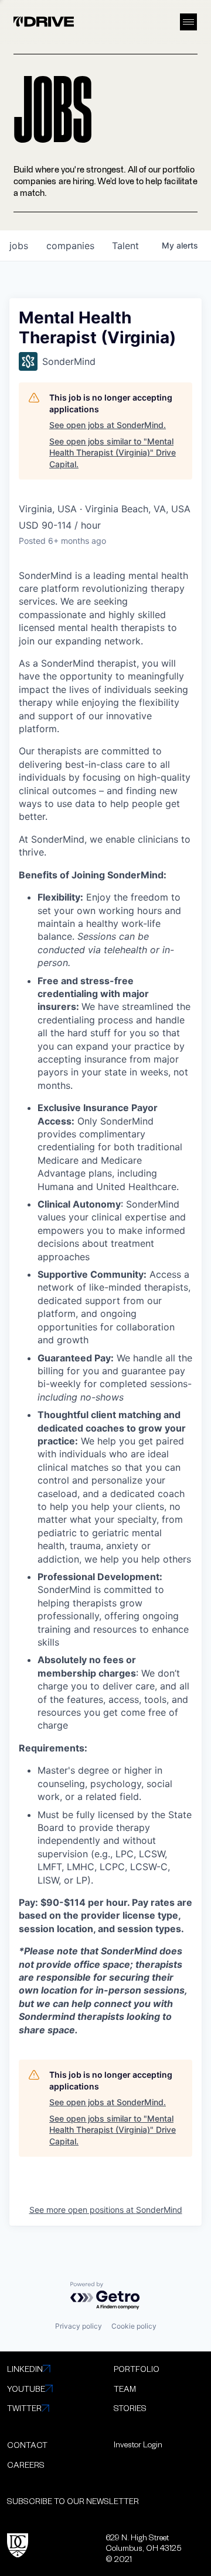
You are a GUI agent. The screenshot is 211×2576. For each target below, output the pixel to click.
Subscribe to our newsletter (73, 2501)
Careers (26, 2465)
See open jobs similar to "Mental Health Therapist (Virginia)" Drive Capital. (113, 453)
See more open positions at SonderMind (106, 2210)
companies (70, 246)
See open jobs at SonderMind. (108, 425)
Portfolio (137, 2369)
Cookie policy (134, 2326)
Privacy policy (79, 2326)
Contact (27, 2445)
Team (125, 2389)
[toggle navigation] (188, 22)
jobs (19, 246)
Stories (130, 2408)
